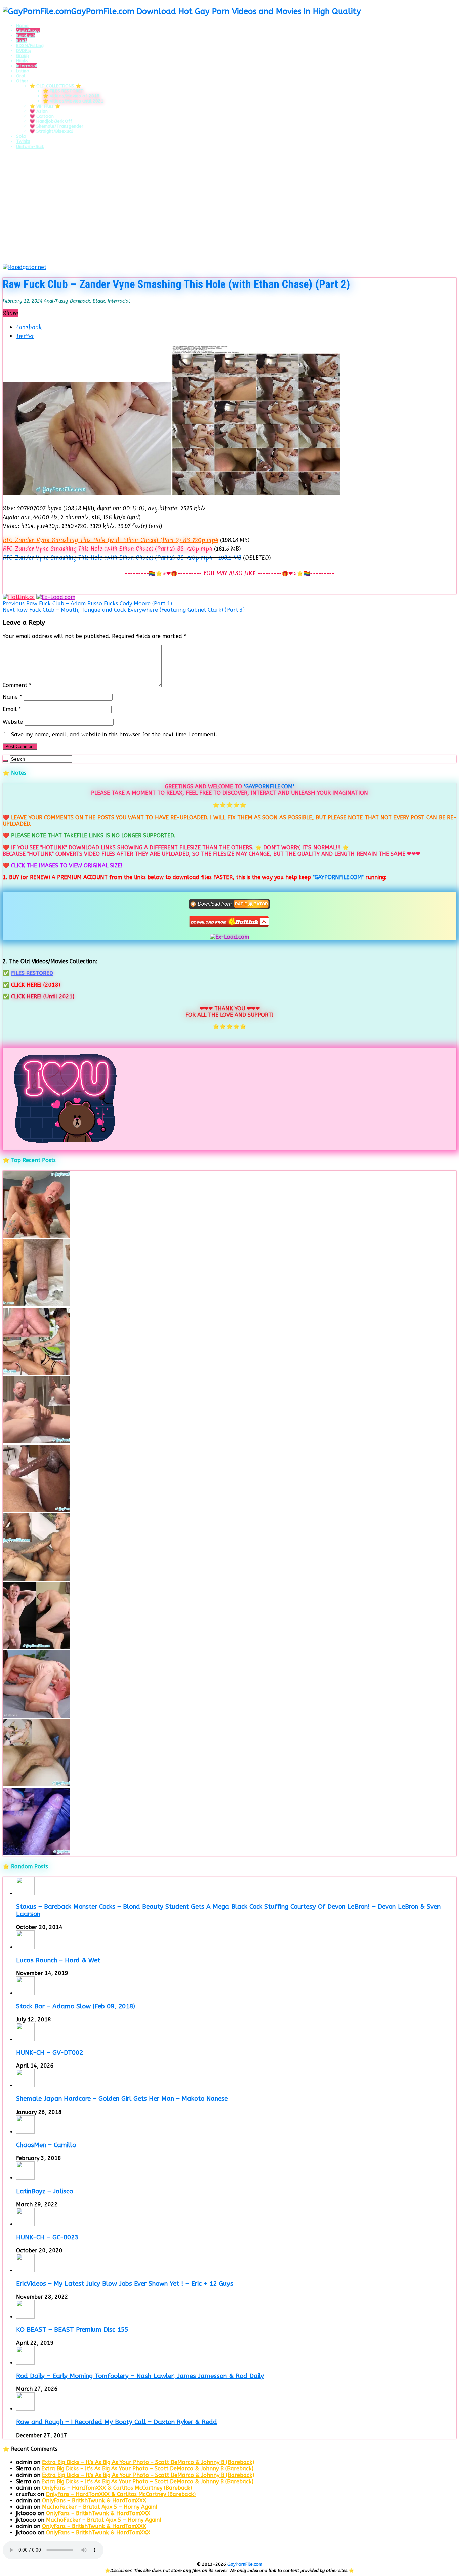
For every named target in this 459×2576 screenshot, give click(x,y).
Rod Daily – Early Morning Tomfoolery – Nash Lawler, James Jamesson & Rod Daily (140, 2376)
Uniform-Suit (30, 146)
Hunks (22, 61)
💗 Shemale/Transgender (56, 126)
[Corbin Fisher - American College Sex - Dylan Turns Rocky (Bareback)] (36, 1784)
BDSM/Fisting (30, 46)
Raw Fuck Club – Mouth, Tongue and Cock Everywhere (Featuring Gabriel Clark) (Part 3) (124, 610)
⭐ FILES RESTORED (63, 91)
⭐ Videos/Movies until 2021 (73, 101)
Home (22, 25)
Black (22, 40)
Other (22, 81)
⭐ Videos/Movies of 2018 (71, 96)
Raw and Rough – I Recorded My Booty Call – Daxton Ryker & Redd (117, 2422)
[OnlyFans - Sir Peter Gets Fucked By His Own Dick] (36, 1442)
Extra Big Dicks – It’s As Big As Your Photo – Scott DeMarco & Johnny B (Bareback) (148, 2462)
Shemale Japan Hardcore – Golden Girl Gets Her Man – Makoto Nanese (122, 2099)
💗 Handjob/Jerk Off (51, 121)
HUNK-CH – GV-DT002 (50, 2053)
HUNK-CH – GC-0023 (47, 2237)
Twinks (23, 141)
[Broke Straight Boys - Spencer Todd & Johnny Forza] (36, 1716)
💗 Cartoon (42, 116)
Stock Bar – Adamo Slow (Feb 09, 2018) (76, 2006)
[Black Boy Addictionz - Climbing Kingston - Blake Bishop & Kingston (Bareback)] (36, 1510)
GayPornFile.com (245, 2564)
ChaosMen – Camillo (46, 2145)
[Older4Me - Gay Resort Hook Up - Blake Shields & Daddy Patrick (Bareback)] (36, 1236)
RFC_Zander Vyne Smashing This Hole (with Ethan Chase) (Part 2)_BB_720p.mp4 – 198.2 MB (122, 557)
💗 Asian (39, 111)
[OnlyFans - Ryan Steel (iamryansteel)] (36, 1304)
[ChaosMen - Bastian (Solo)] (36, 1647)
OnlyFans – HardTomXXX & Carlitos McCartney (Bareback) (117, 2488)
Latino (23, 71)
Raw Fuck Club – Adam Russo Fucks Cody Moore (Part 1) (87, 603)
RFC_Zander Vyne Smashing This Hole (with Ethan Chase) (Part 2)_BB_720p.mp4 (108, 549)
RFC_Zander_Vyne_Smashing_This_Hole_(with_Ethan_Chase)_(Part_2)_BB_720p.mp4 (111, 540)
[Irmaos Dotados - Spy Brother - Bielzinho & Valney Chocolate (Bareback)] (36, 1579)
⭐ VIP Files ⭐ (45, 106)
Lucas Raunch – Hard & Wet (58, 1960)
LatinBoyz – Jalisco (45, 2191)
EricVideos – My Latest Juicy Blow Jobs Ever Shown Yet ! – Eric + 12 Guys (125, 2284)
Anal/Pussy (28, 30)
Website (13, 722)
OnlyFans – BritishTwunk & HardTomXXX (94, 2501)
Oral (21, 76)
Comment (17, 685)
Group (23, 56)
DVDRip (24, 51)
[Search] (5, 761)
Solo (21, 136)
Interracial (27, 66)
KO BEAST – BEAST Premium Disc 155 (72, 2330)
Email (12, 709)
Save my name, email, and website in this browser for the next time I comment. (114, 734)
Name (12, 697)
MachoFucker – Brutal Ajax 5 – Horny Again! (100, 2507)
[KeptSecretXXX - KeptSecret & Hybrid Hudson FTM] (36, 1853)
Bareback (26, 35)
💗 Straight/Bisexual (51, 131)
